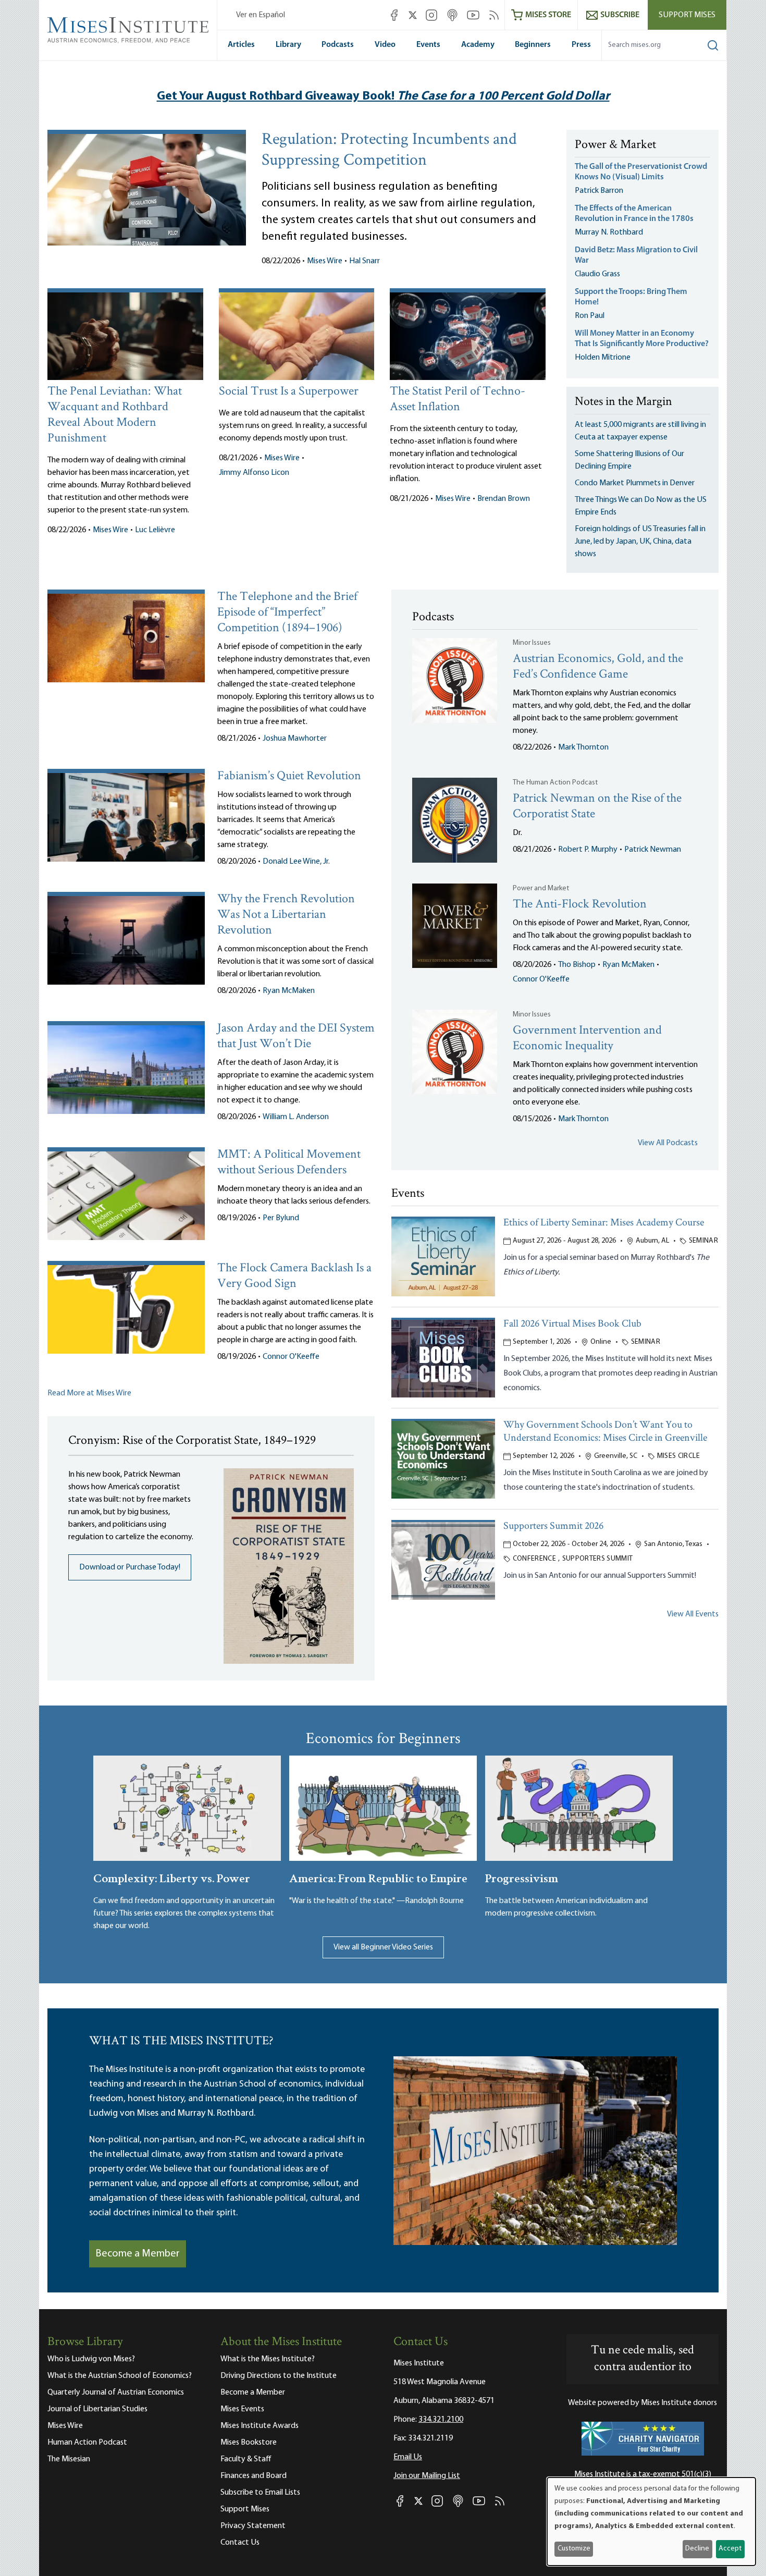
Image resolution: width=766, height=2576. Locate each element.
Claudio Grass (597, 274)
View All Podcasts (668, 1143)
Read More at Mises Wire (89, 1393)
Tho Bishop (577, 965)
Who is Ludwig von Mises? (91, 2359)
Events (428, 45)
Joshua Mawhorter (295, 739)
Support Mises (687, 15)
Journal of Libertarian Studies (97, 2409)
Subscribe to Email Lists (260, 2493)
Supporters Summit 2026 (553, 1526)
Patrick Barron (599, 191)
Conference (535, 1559)
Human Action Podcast (87, 2443)
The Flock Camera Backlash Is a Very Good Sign (294, 1276)
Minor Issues (532, 643)
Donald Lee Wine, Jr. (296, 862)
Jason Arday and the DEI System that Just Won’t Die (296, 1036)
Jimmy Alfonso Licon (254, 473)
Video (385, 45)
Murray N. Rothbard (609, 232)
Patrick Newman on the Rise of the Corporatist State (597, 807)
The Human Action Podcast (555, 783)
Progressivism (522, 1877)
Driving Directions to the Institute (279, 2376)
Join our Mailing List (427, 2476)
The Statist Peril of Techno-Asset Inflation (458, 400)
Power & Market (615, 145)
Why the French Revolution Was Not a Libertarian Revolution (286, 915)
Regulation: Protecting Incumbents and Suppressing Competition (389, 151)
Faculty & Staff (246, 2459)
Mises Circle (678, 1456)
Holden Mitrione (603, 358)
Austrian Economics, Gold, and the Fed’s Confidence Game (598, 667)
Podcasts (338, 45)
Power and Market (541, 888)
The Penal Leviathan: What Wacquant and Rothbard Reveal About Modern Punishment (115, 415)
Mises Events (242, 2409)
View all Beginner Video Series (383, 1947)
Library (288, 45)
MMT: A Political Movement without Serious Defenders (289, 1163)
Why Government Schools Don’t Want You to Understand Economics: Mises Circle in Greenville (605, 1432)
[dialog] (651, 2522)
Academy (478, 45)
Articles (241, 45)
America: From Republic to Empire (378, 1877)
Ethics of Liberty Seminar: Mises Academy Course (604, 1223)
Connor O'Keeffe (291, 1357)
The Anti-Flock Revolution (580, 905)
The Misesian (69, 2459)
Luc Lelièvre (155, 530)
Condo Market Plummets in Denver (635, 483)
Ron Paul (590, 316)
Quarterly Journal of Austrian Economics (116, 2393)
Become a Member (138, 2254)
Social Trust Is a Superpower (289, 392)
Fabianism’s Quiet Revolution (289, 776)
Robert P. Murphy (588, 850)
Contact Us (240, 2543)
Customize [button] (574, 2549)
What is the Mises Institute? (268, 2359)
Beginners (533, 45)
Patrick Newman (653, 850)
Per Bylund (281, 1218)
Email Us (408, 2457)
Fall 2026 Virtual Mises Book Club (572, 1324)
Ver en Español (261, 15)
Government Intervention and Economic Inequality (587, 1039)
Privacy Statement (253, 2526)
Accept (730, 2549)
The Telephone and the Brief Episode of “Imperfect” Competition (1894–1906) (287, 613)
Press (581, 45)
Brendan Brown (504, 499)
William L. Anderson (296, 1117)
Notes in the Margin (623, 402)
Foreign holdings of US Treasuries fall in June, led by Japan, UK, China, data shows (640, 542)
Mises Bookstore (249, 2443)
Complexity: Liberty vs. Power (172, 1877)
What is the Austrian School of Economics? (120, 2376)
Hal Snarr (365, 261)
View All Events (693, 1614)
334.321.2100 (441, 2420)
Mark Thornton (583, 747)
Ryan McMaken (289, 991)
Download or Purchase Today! (130, 1567)
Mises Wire (325, 261)
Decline (697, 2549)
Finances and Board (254, 2476)
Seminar (703, 1241)
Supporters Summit (598, 1559)
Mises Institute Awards (260, 2426)
